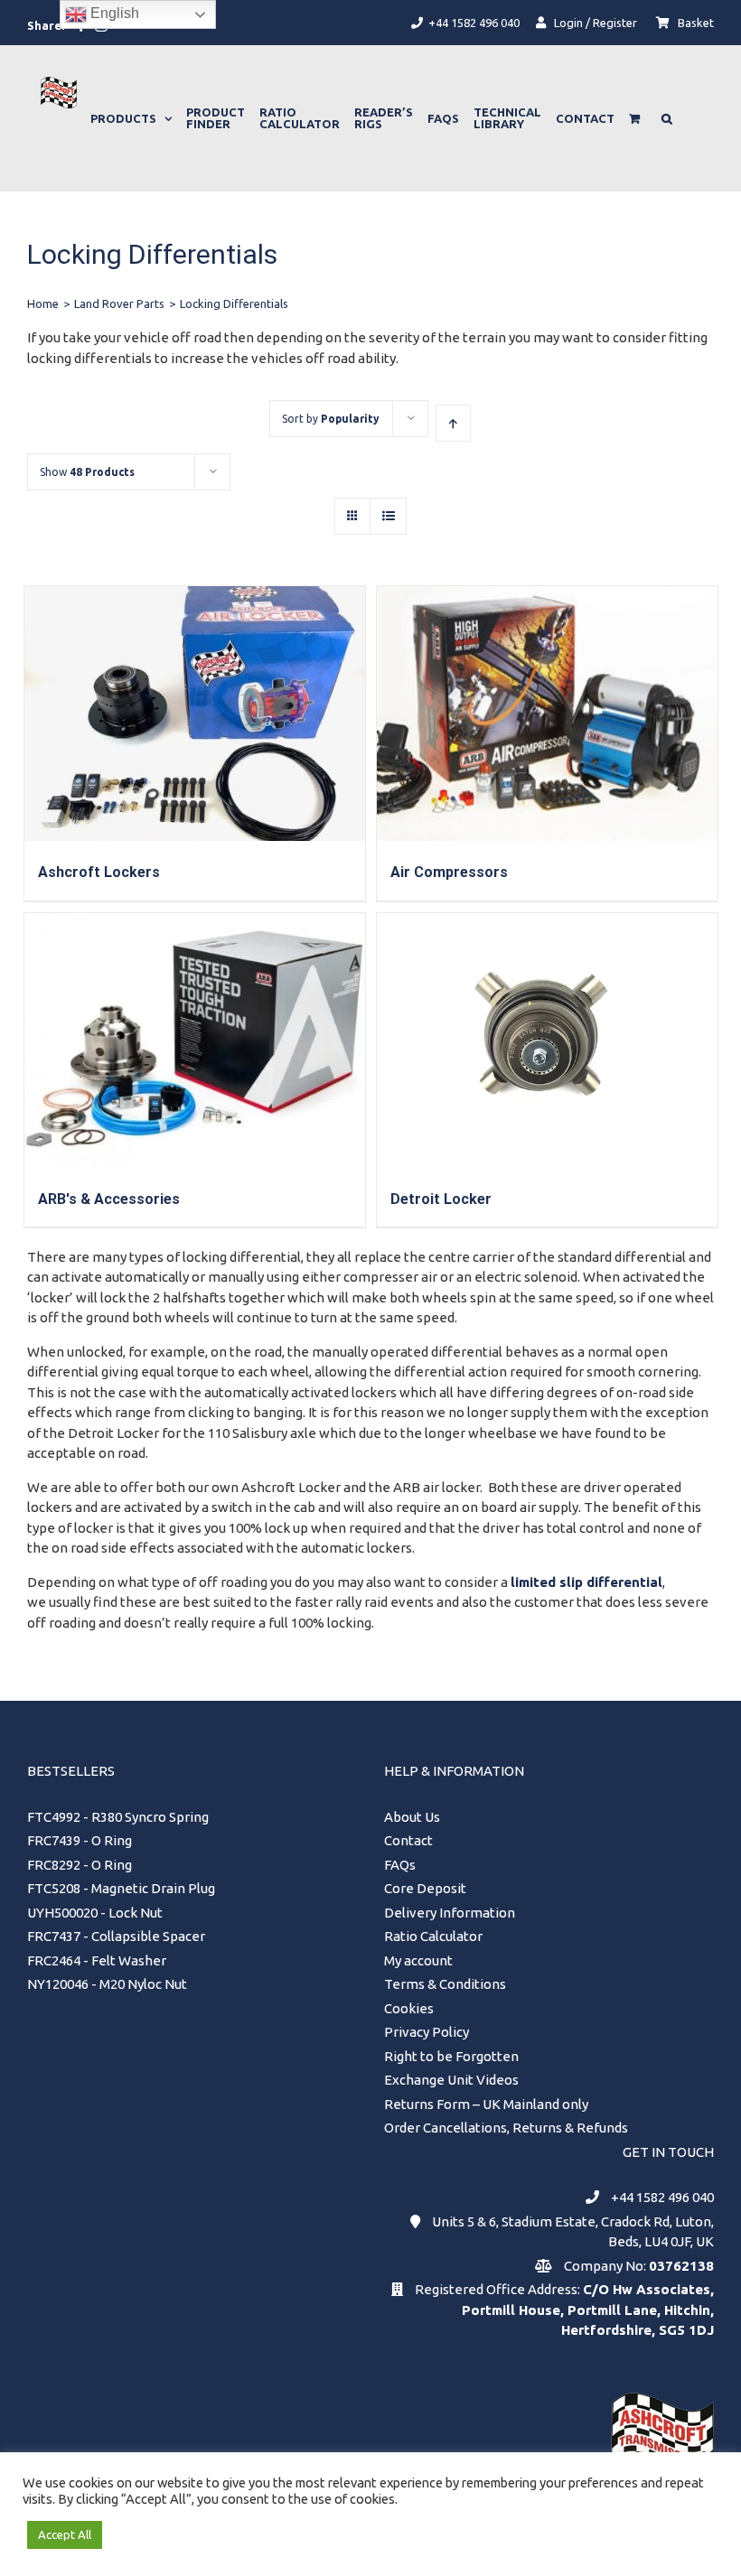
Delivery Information (450, 1913)
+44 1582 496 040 (662, 2197)
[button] (667, 118)
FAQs (400, 1865)
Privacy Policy (427, 2032)
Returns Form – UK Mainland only (486, 2104)
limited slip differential (586, 1582)
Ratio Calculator (433, 1936)
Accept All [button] (65, 2534)
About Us (412, 1817)
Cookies (409, 2008)
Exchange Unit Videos (451, 2080)
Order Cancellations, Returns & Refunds (506, 2128)
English (113, 13)
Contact (408, 1840)
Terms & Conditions (445, 1984)
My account (418, 1960)
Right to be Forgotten (451, 2056)
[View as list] (388, 516)
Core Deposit (425, 1888)
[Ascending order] (453, 423)
